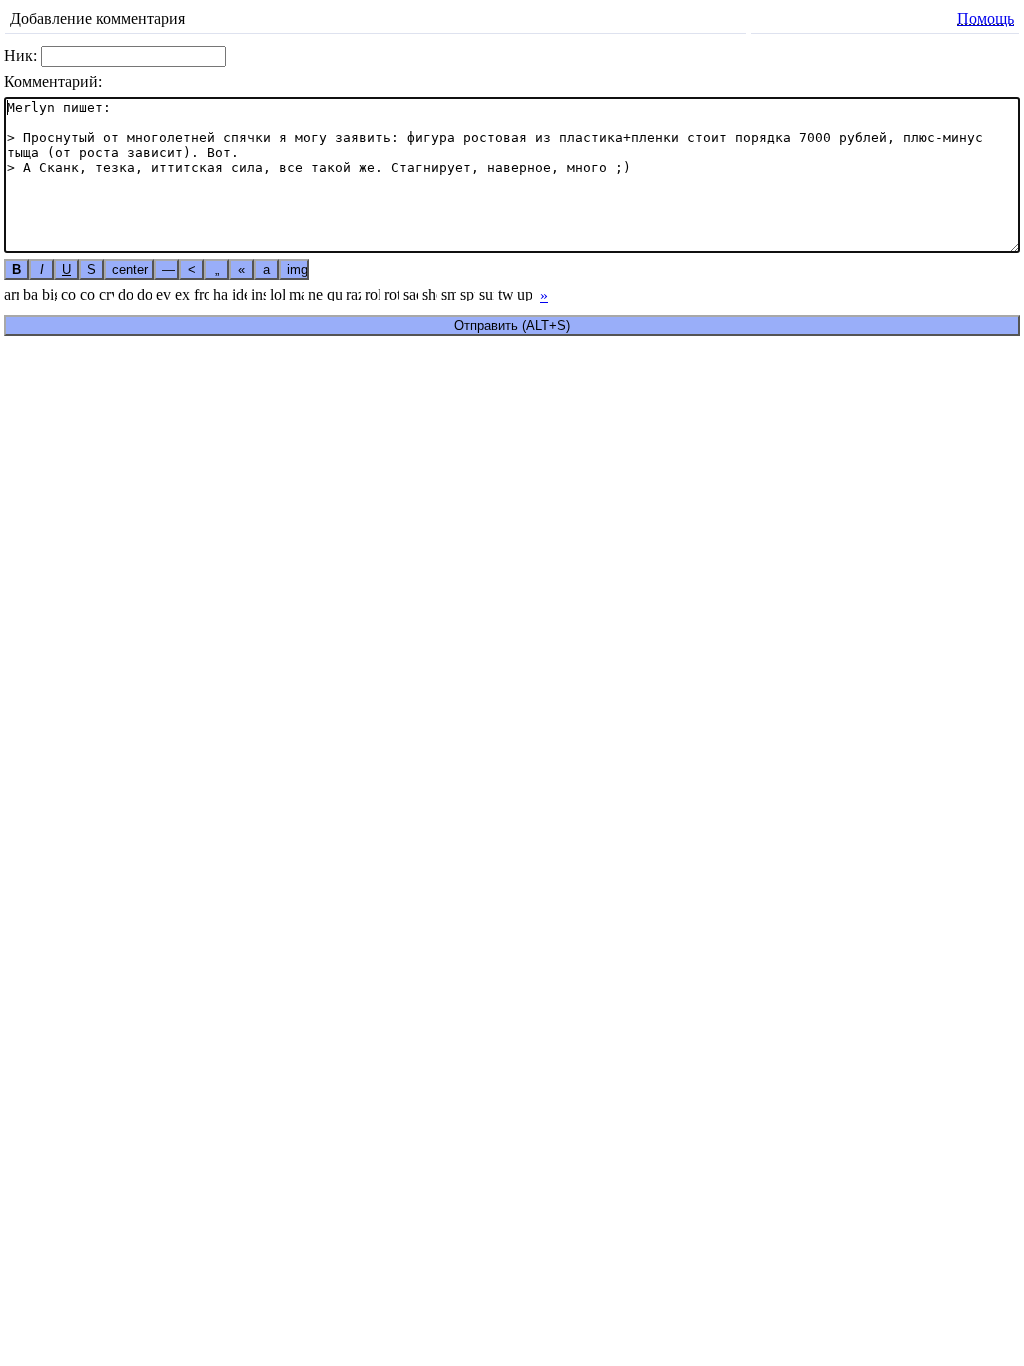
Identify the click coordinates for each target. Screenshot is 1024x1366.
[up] (524, 293)
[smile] (448, 293)
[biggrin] (49, 293)
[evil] (163, 293)
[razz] (353, 293)
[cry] (106, 293)
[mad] (296, 293)
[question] (334, 293)
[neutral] (315, 293)
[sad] (410, 293)
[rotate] (391, 293)
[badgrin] (30, 293)
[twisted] (505, 293)
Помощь (985, 18)
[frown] (201, 293)
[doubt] (125, 293)
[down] (144, 293)
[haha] (220, 293)
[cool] (87, 293)
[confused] (68, 293)
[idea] (239, 293)
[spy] (467, 293)
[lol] (277, 293)
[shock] (429, 293)
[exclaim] (182, 293)
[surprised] (486, 293)
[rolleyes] (372, 293)
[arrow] (11, 293)
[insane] (258, 293)
